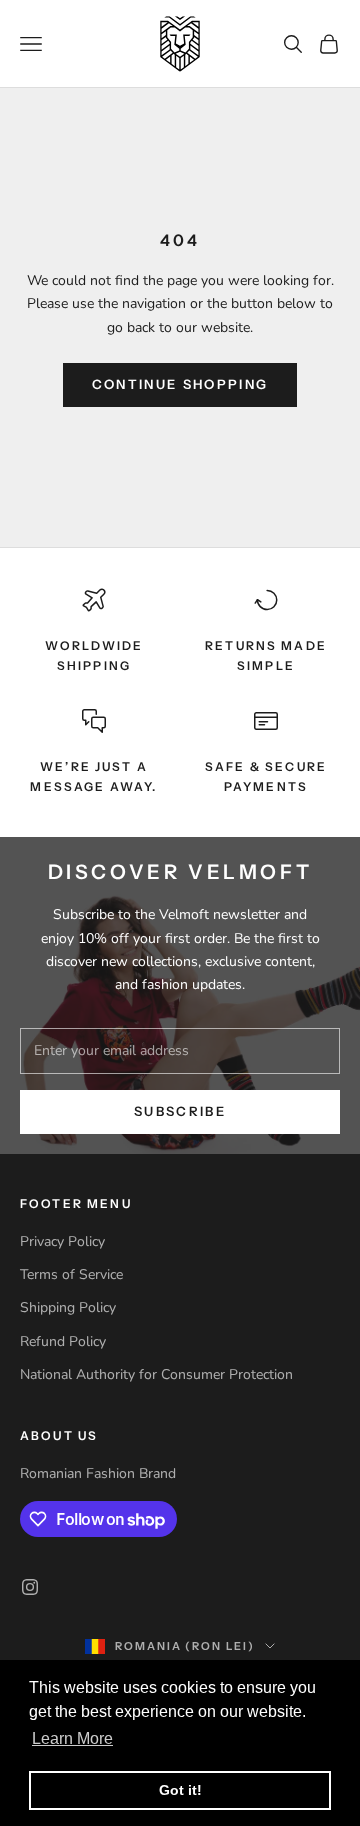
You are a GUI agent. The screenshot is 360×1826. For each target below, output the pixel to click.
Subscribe (180, 1111)
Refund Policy (63, 1341)
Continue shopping (180, 384)
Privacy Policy (62, 1241)
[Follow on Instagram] (30, 1587)
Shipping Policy (68, 1307)
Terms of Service (71, 1274)
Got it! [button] (180, 1790)
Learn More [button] (72, 1738)
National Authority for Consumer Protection (156, 1374)
